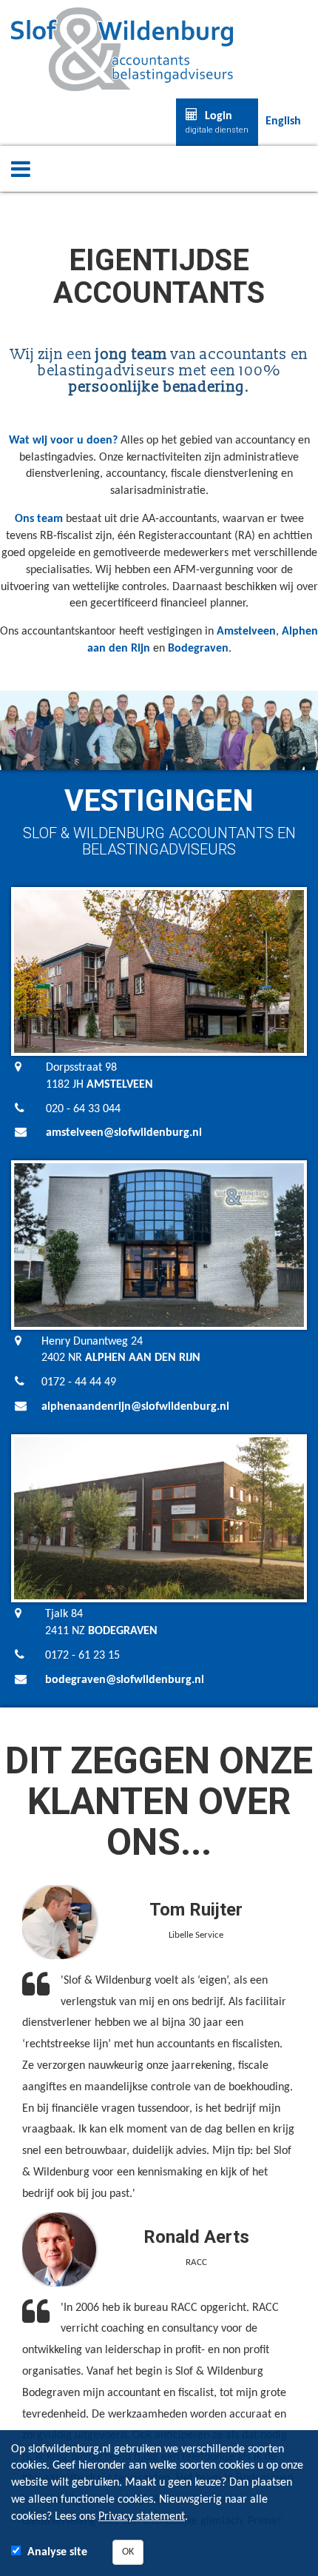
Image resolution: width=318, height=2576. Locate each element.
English (283, 121)
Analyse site (57, 2552)
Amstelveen (246, 632)
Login (217, 123)
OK (128, 2552)
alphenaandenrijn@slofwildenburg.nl (135, 1407)
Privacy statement (142, 2517)
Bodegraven (198, 649)
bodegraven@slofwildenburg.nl (125, 1680)
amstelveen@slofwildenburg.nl (124, 1133)
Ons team (39, 519)
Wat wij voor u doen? (63, 441)
